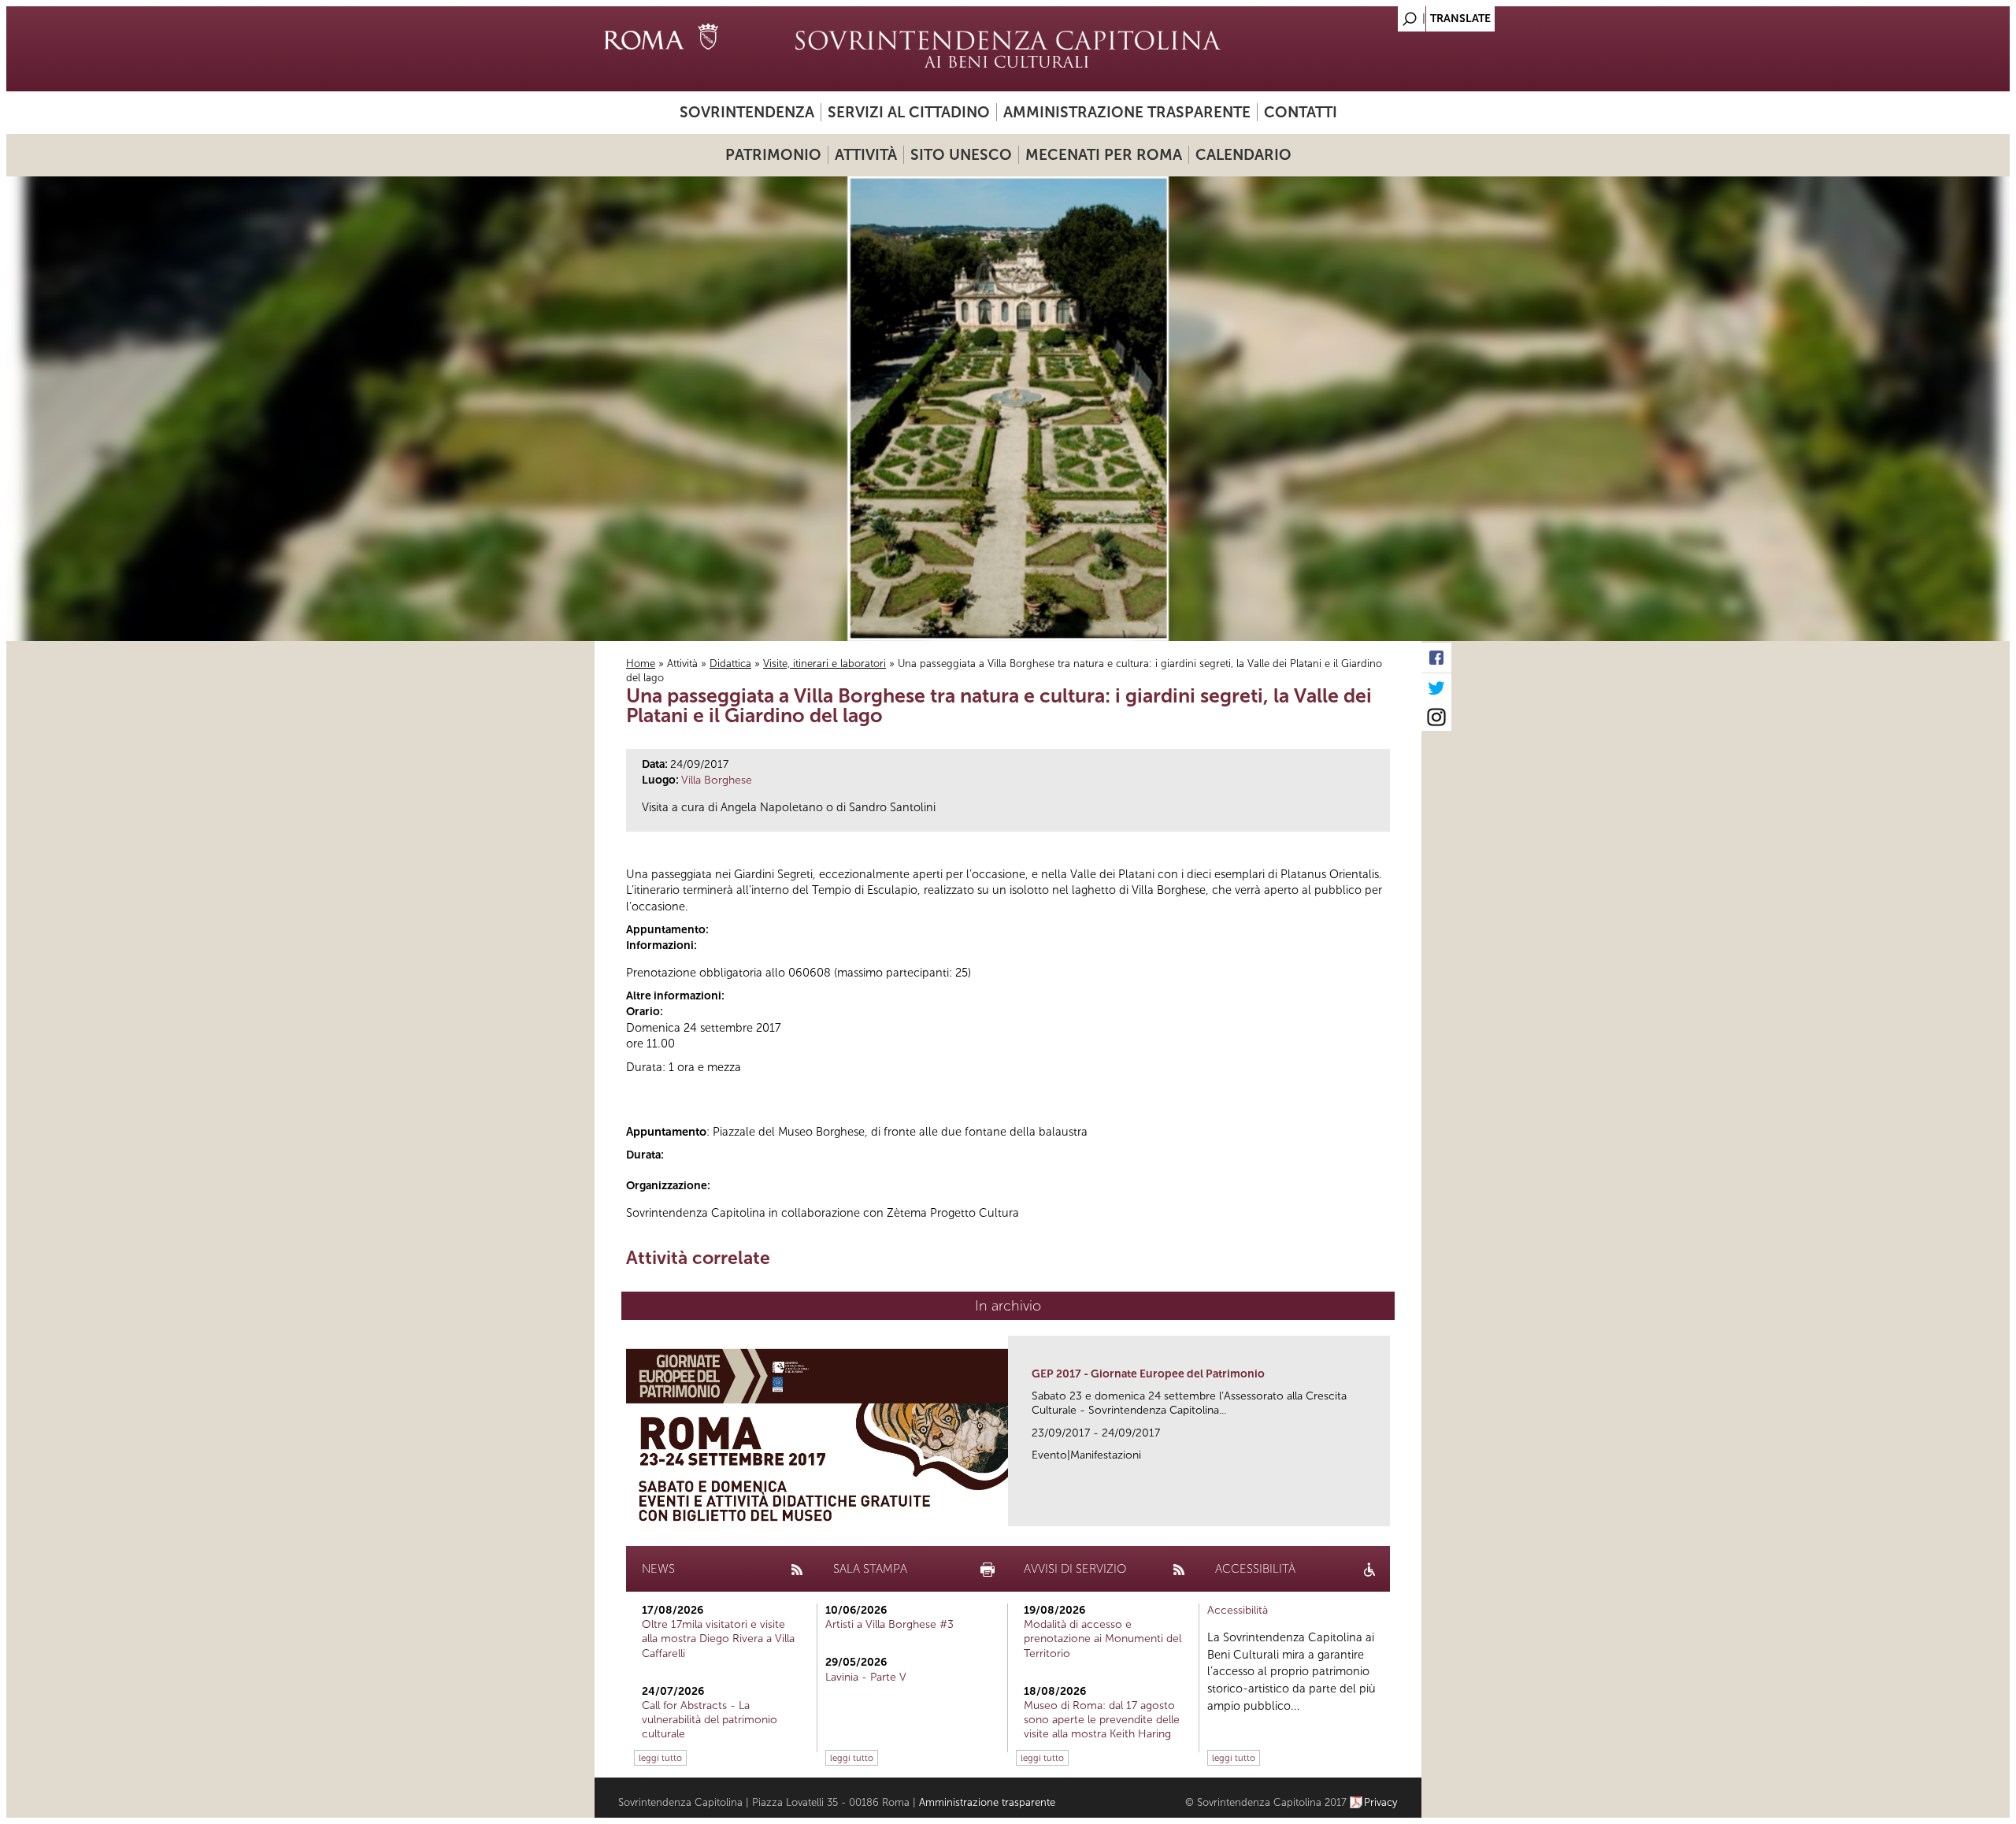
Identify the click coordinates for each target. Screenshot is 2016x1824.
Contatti (1301, 112)
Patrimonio (773, 155)
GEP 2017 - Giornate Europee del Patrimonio (1148, 1374)
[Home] (1008, 49)
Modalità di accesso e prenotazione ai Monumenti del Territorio (1102, 1639)
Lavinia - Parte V (866, 1677)
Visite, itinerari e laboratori (825, 664)
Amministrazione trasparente (1127, 112)
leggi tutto (660, 1758)
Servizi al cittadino (909, 112)
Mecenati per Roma (1104, 155)
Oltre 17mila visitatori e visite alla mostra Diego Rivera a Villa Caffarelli (718, 1639)
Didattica (730, 664)
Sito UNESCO (961, 155)
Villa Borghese (717, 780)
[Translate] (1370, 15)
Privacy (1381, 1802)
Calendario (1243, 155)
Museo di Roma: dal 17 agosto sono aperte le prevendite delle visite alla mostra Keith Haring (1102, 1720)
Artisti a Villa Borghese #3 (889, 1624)
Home (641, 664)
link (1383, 1509)
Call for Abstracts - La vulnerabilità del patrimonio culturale (710, 1720)
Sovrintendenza (747, 112)
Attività (866, 155)
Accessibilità (1238, 1610)
